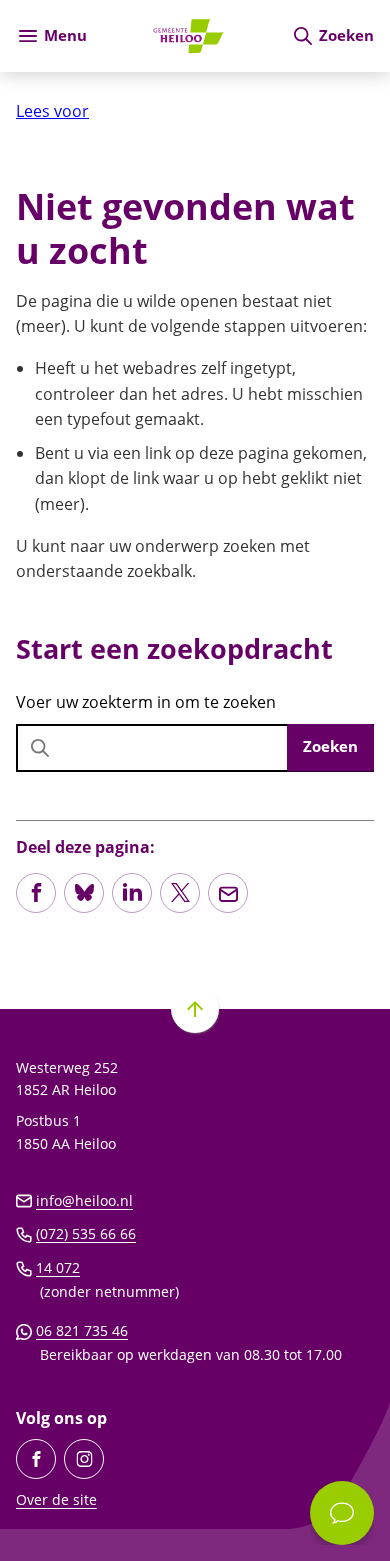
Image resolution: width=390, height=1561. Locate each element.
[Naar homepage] (189, 36)
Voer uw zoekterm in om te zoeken (146, 702)
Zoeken (330, 746)
